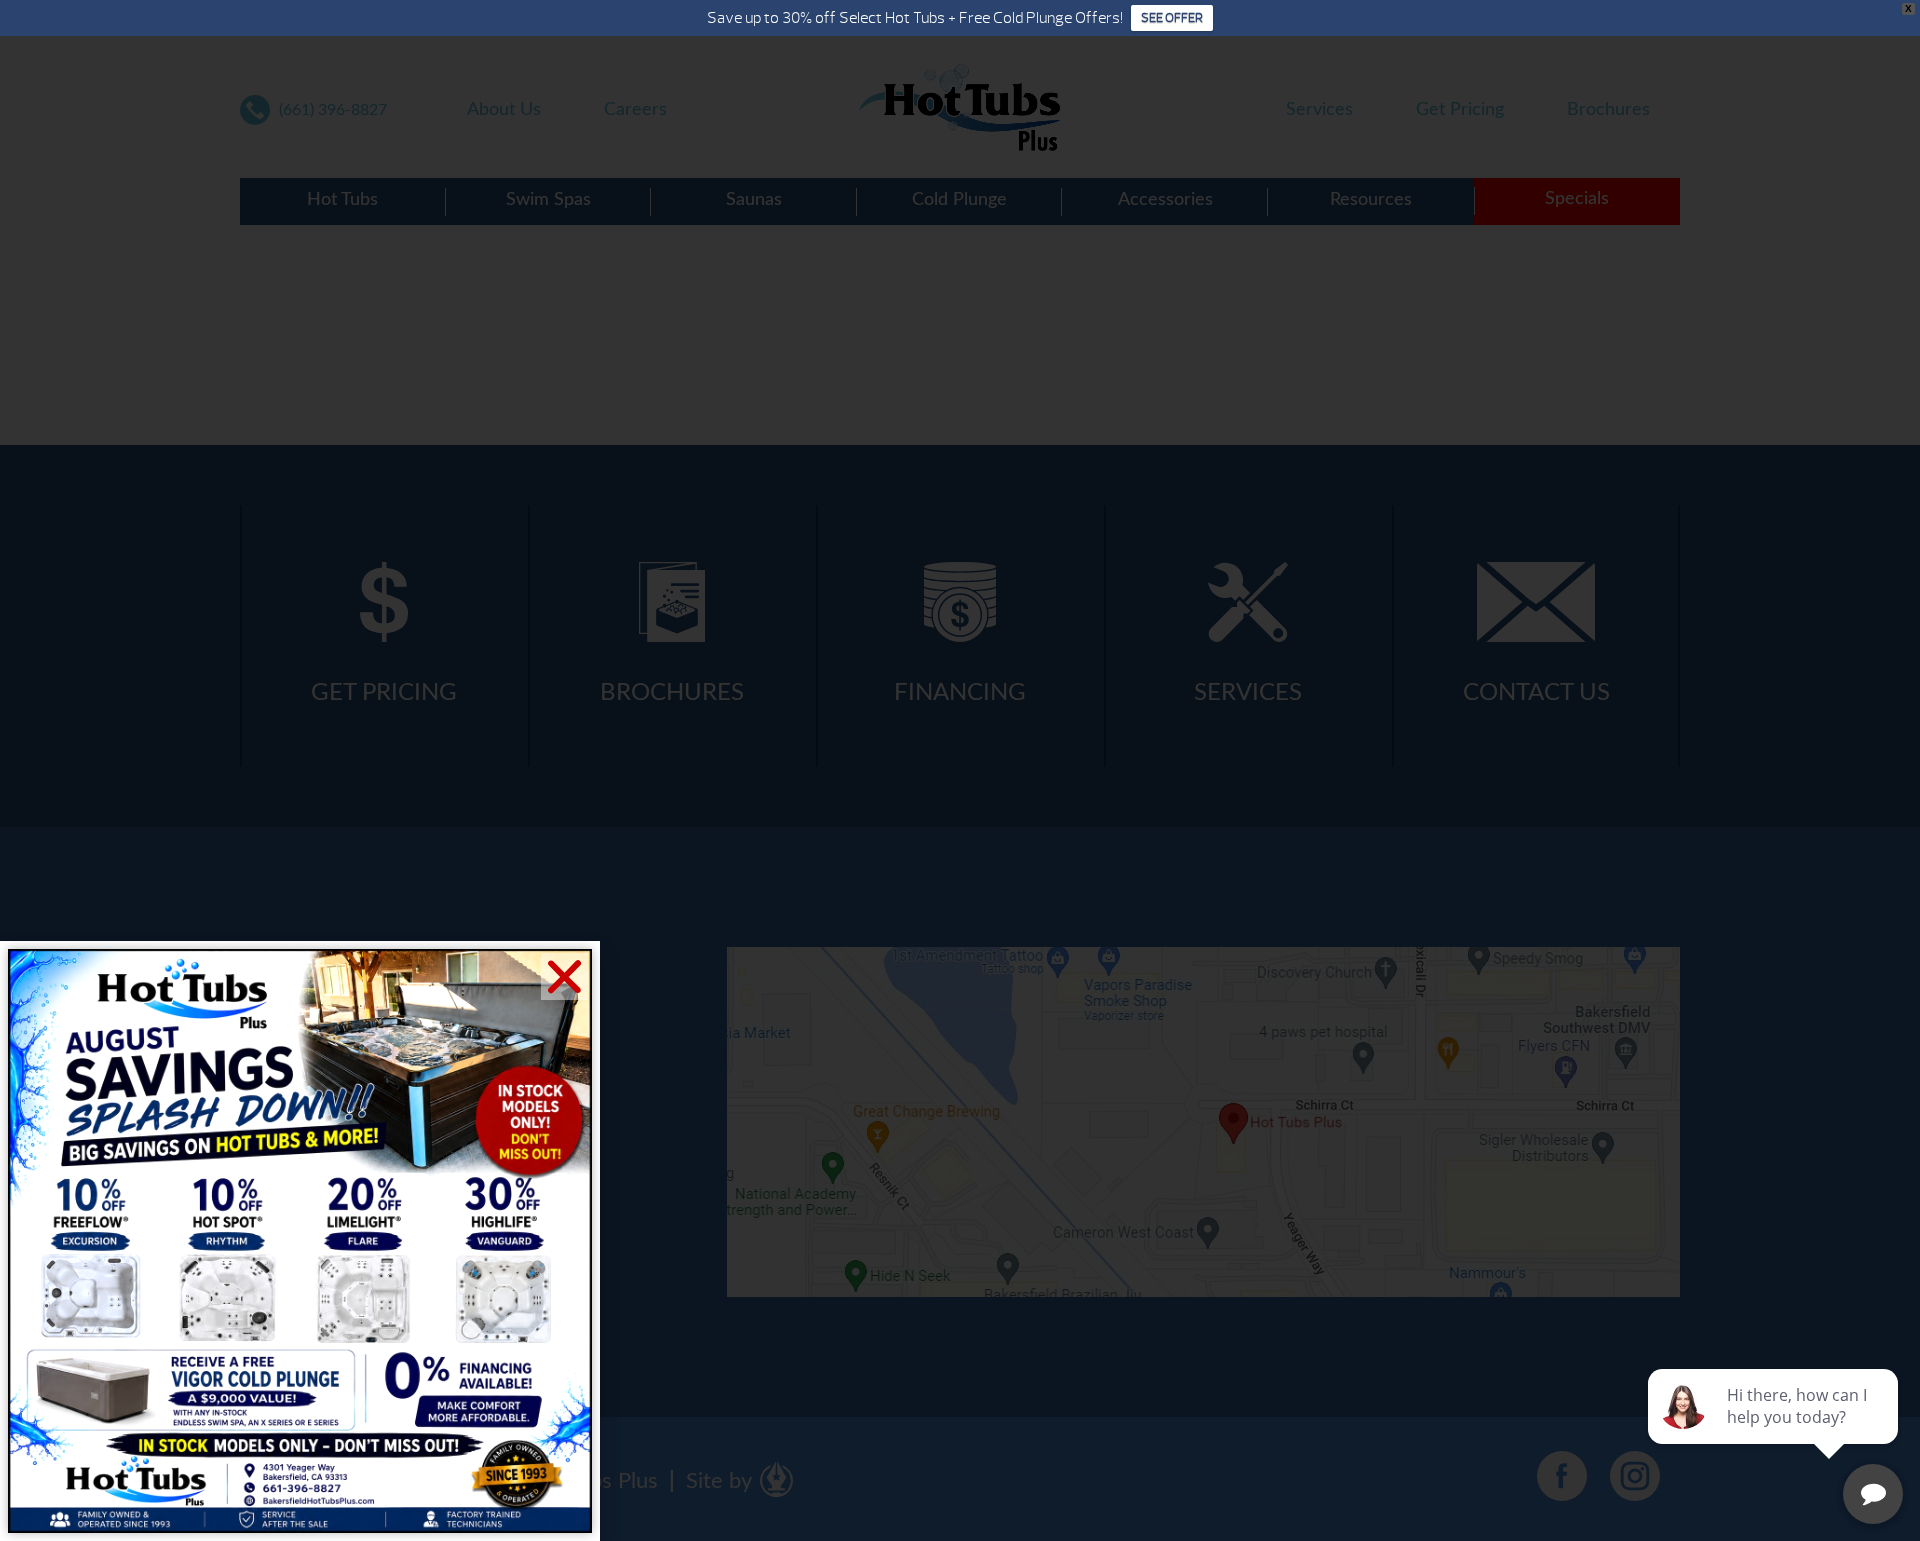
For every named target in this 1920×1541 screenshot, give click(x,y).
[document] (960, 770)
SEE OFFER (1172, 18)
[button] (564, 976)
